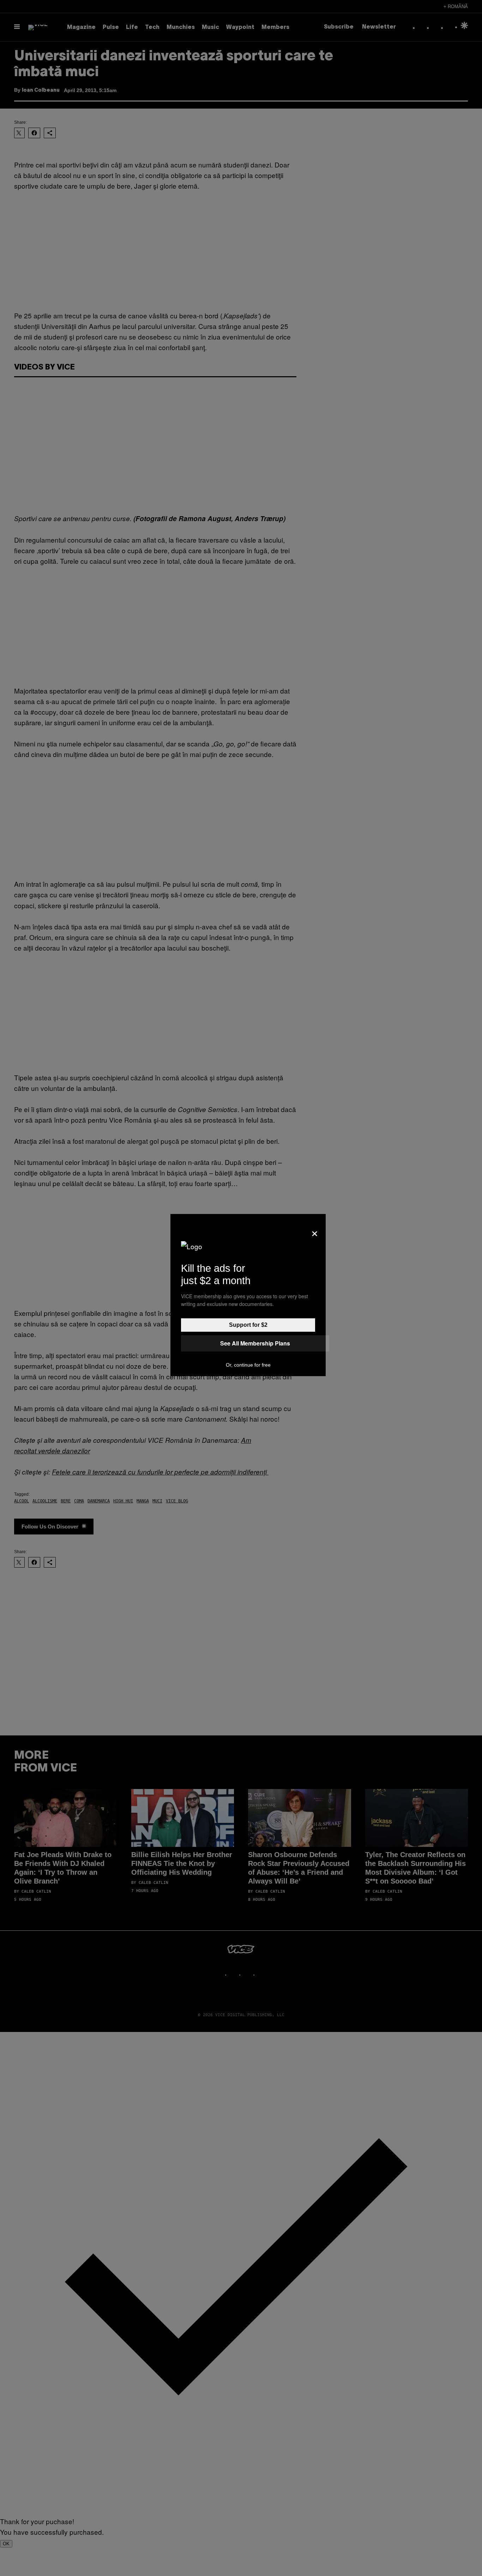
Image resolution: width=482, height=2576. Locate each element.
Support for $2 (248, 1325)
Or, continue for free (248, 1365)
